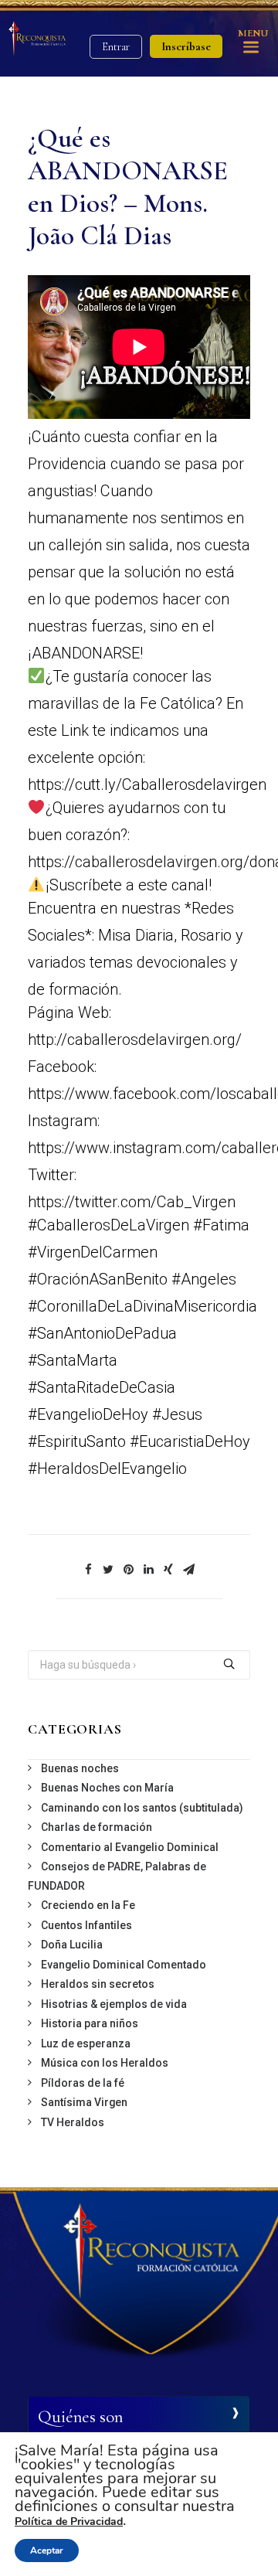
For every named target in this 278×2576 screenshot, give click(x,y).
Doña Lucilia (72, 1945)
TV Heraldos (73, 2122)
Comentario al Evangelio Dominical (130, 1847)
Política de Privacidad (69, 2522)
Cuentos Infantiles (86, 1925)
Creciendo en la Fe (88, 1905)
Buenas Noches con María (107, 1788)
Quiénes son (80, 2417)
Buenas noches (80, 1768)
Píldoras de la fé (83, 2083)
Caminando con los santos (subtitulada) (142, 1808)
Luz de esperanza (86, 2043)
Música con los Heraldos (105, 2063)
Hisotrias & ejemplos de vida (114, 2004)
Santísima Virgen (84, 2102)
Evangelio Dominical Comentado (124, 1965)
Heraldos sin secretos (98, 1984)
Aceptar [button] (47, 2550)
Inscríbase (186, 46)
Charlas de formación (97, 1827)
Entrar (116, 47)
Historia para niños (90, 2023)
